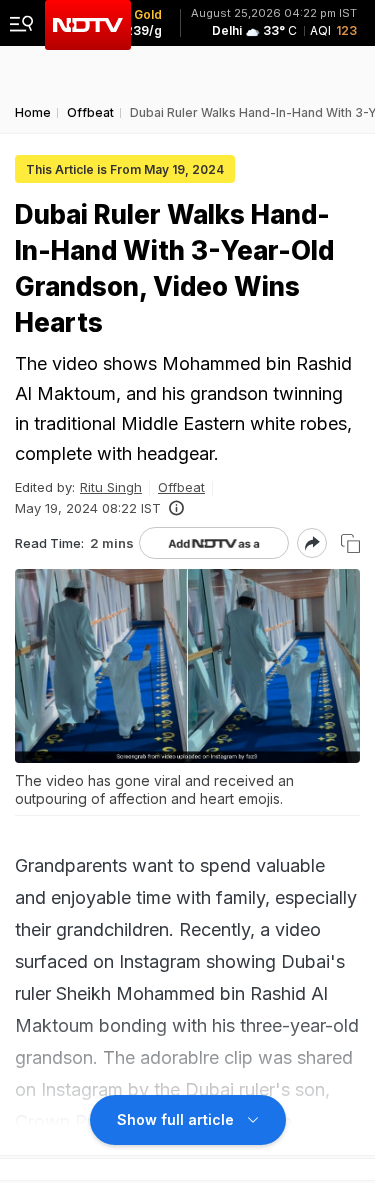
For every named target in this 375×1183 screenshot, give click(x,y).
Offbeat (181, 487)
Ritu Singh (111, 487)
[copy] (350, 543)
